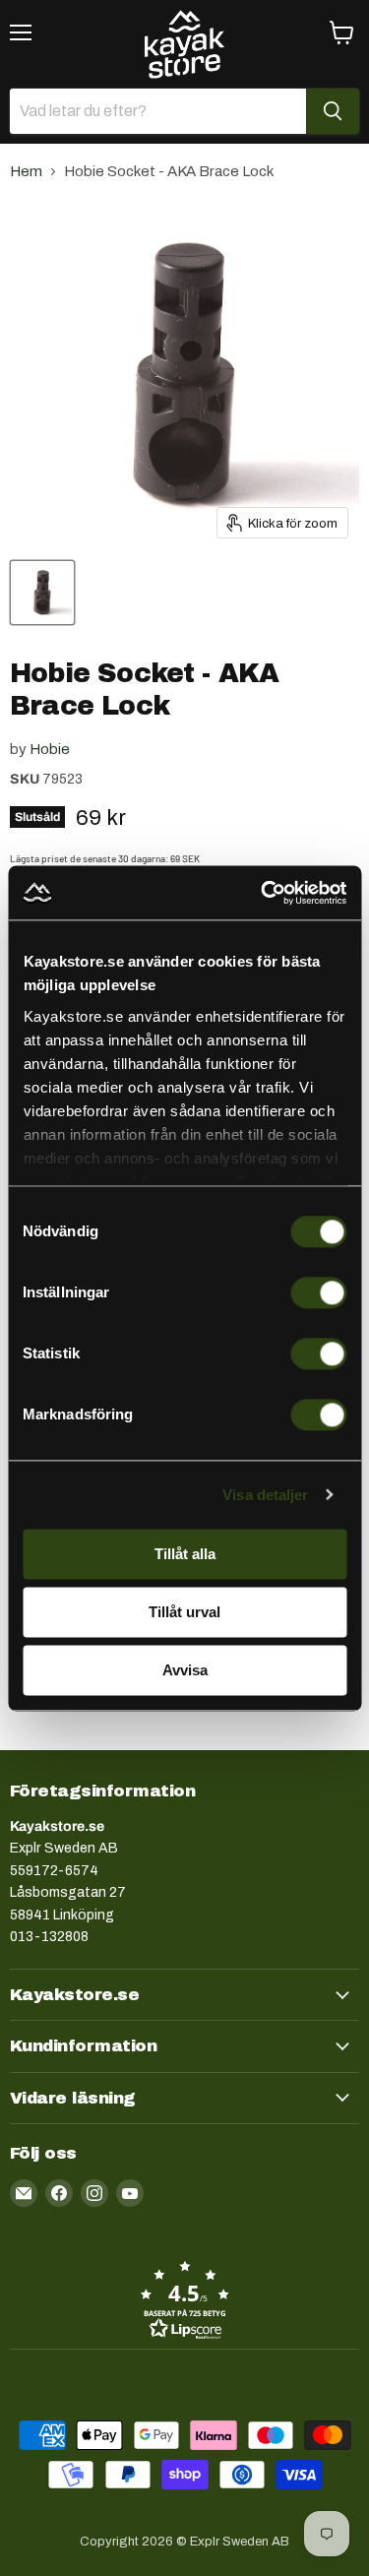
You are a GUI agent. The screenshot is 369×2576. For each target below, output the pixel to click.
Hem (26, 171)
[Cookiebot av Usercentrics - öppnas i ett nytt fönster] (263, 893)
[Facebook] (59, 2193)
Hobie (50, 749)
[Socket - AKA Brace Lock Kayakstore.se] (42, 593)
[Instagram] (94, 2193)
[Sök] (333, 111)
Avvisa (185, 1670)
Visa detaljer (265, 1495)
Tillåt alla (185, 1554)
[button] (184, 2299)
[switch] (318, 1292)
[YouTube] (130, 2193)
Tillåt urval (184, 1612)
